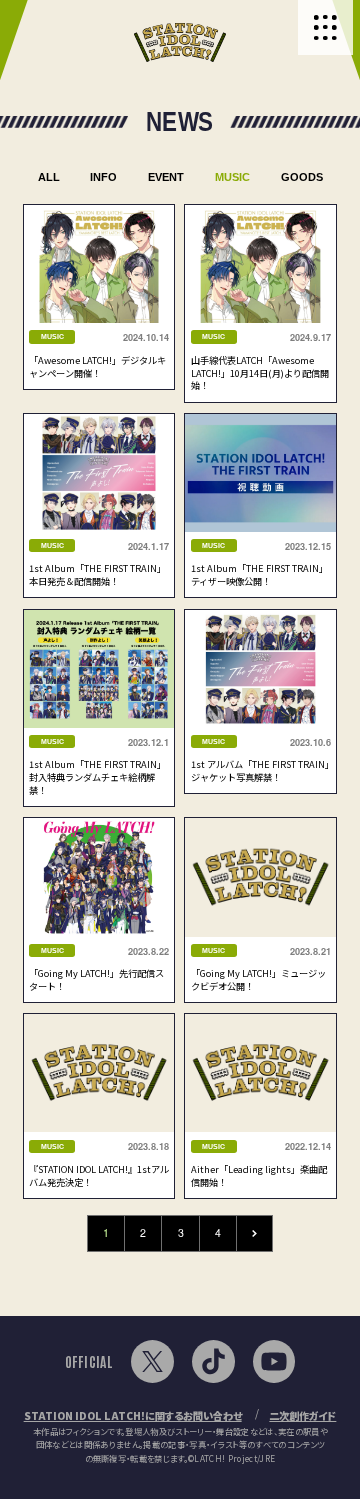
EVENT (166, 177)
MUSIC (232, 177)
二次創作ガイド (302, 1415)
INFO (103, 177)
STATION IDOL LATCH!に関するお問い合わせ (133, 1415)
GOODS (302, 177)
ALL (49, 177)
